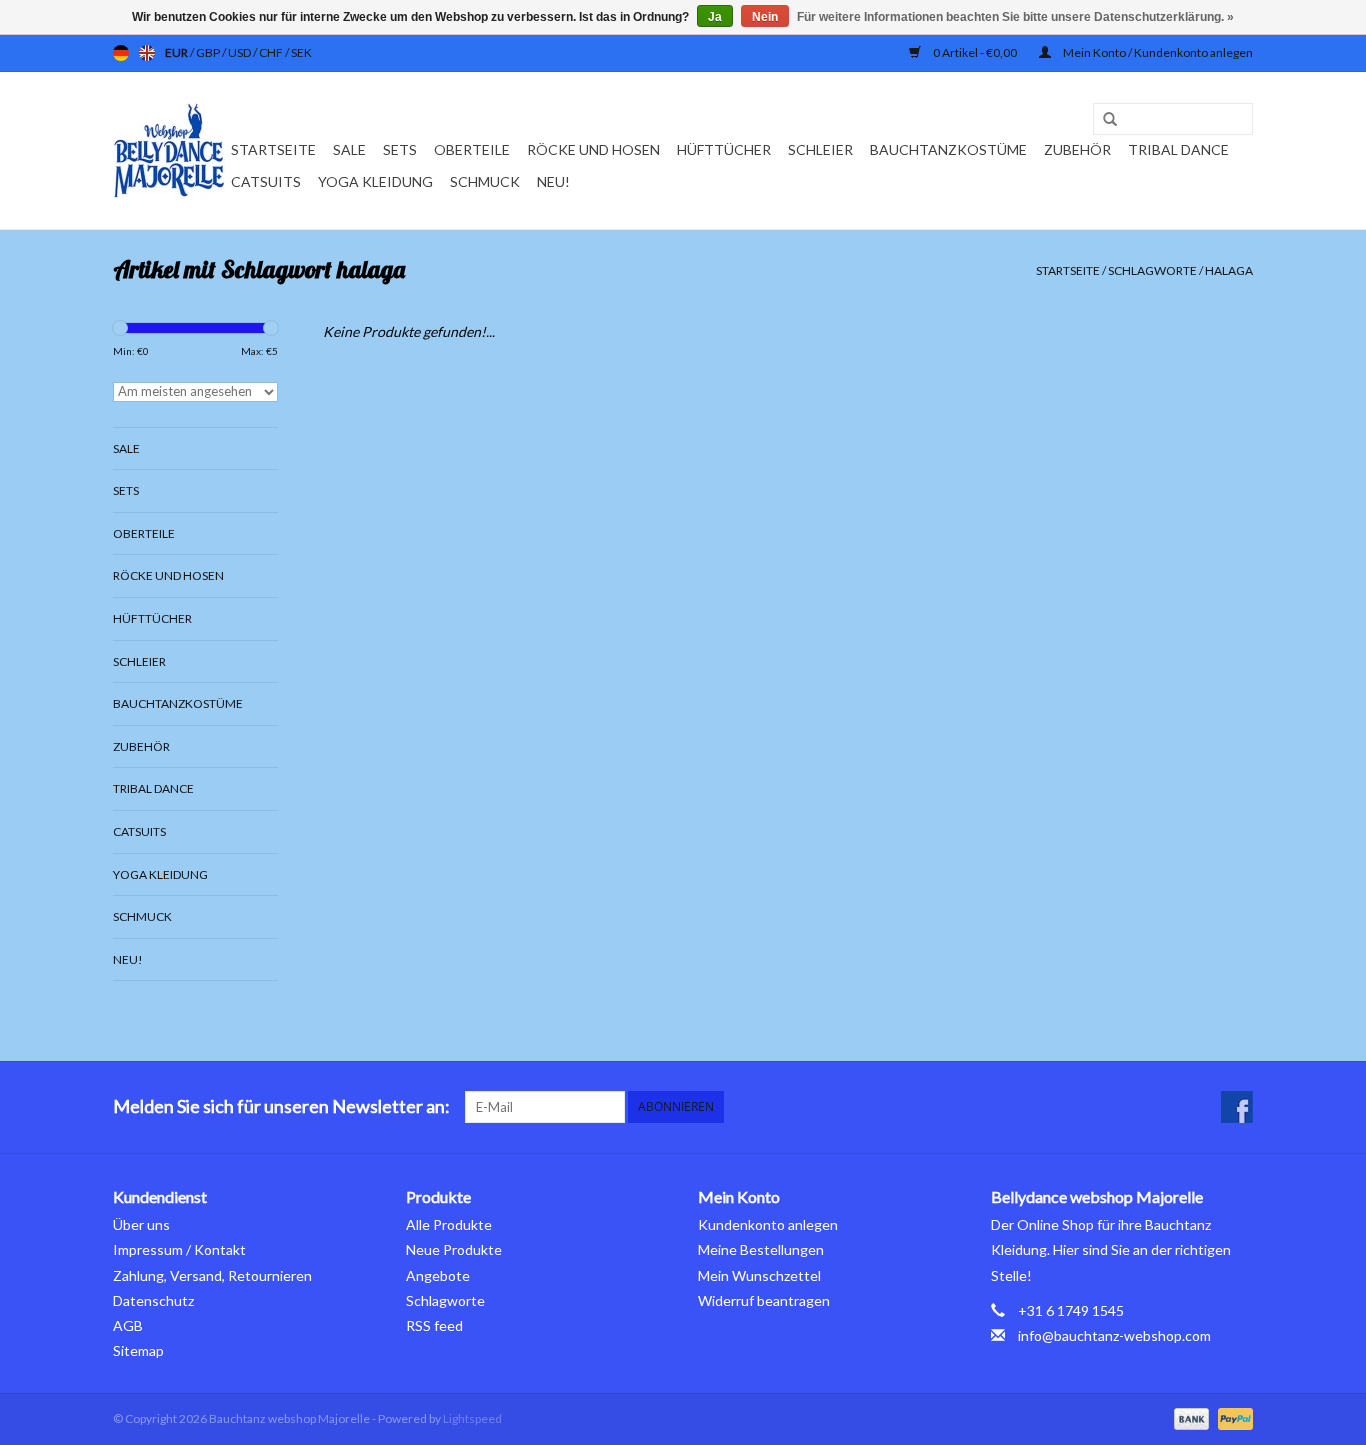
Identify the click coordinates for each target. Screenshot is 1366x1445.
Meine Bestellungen (761, 1249)
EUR (177, 52)
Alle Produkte (449, 1224)
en (147, 53)
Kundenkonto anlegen (768, 1224)
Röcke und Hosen (593, 149)
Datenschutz (153, 1300)
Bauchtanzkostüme (948, 149)
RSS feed (434, 1325)
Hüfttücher (724, 149)
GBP (209, 52)
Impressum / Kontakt (179, 1249)
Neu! (553, 181)
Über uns (141, 1224)
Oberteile (472, 149)
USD (240, 52)
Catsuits (266, 181)
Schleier (820, 149)
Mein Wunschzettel (759, 1275)
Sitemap (138, 1350)
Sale (349, 149)
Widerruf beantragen (764, 1300)
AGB (128, 1325)
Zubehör (1077, 149)
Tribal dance (1178, 149)
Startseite (273, 149)
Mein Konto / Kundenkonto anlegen (1157, 52)
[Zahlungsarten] (1189, 1417)
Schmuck (485, 181)
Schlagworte (1152, 270)
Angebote (438, 1275)
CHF (272, 52)
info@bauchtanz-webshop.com (1114, 1335)
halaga (1229, 270)
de (121, 53)
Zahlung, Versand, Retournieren (212, 1275)
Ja (715, 17)
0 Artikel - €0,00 (975, 52)
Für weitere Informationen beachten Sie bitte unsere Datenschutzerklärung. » (1015, 17)
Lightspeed (472, 1418)
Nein (765, 17)
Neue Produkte (454, 1249)
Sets (400, 149)
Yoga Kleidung (375, 181)
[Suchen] (1103, 120)
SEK (301, 52)
